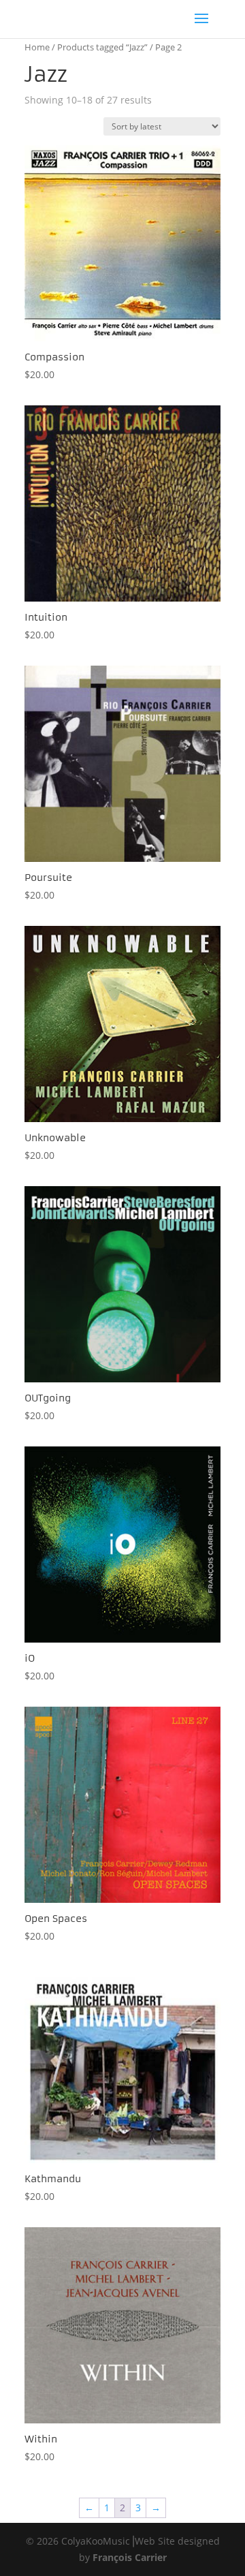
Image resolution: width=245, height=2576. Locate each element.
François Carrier (130, 2557)
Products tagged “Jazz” (102, 47)
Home (37, 47)
